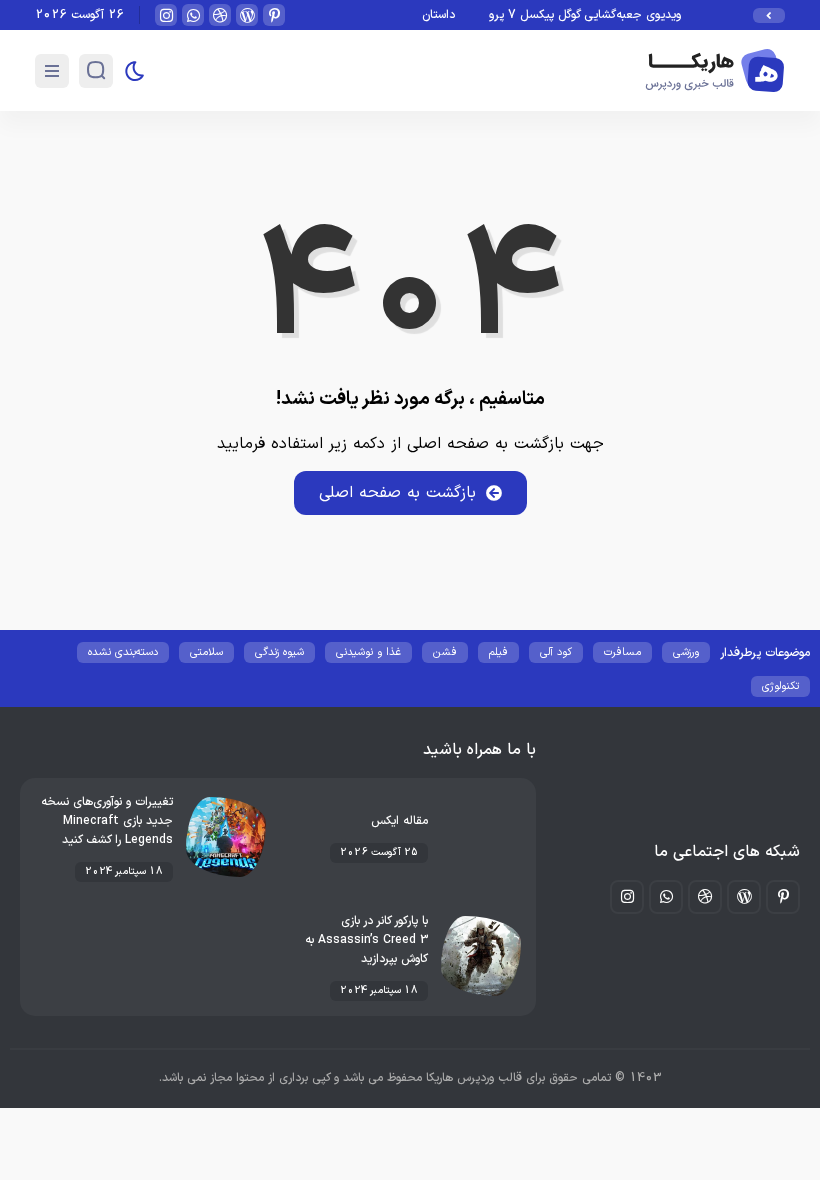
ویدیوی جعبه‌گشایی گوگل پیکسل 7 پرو (589, 15)
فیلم (498, 652)
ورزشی (686, 652)
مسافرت (622, 652)
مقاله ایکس (399, 821)
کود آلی (556, 652)
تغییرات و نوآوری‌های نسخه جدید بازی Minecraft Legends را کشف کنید (107, 821)
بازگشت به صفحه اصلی (397, 493)
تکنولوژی (780, 686)
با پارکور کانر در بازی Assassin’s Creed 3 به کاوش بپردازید (366, 940)
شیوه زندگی (279, 652)
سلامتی (206, 652)
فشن (445, 652)
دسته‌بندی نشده (123, 652)
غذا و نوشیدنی (368, 652)
